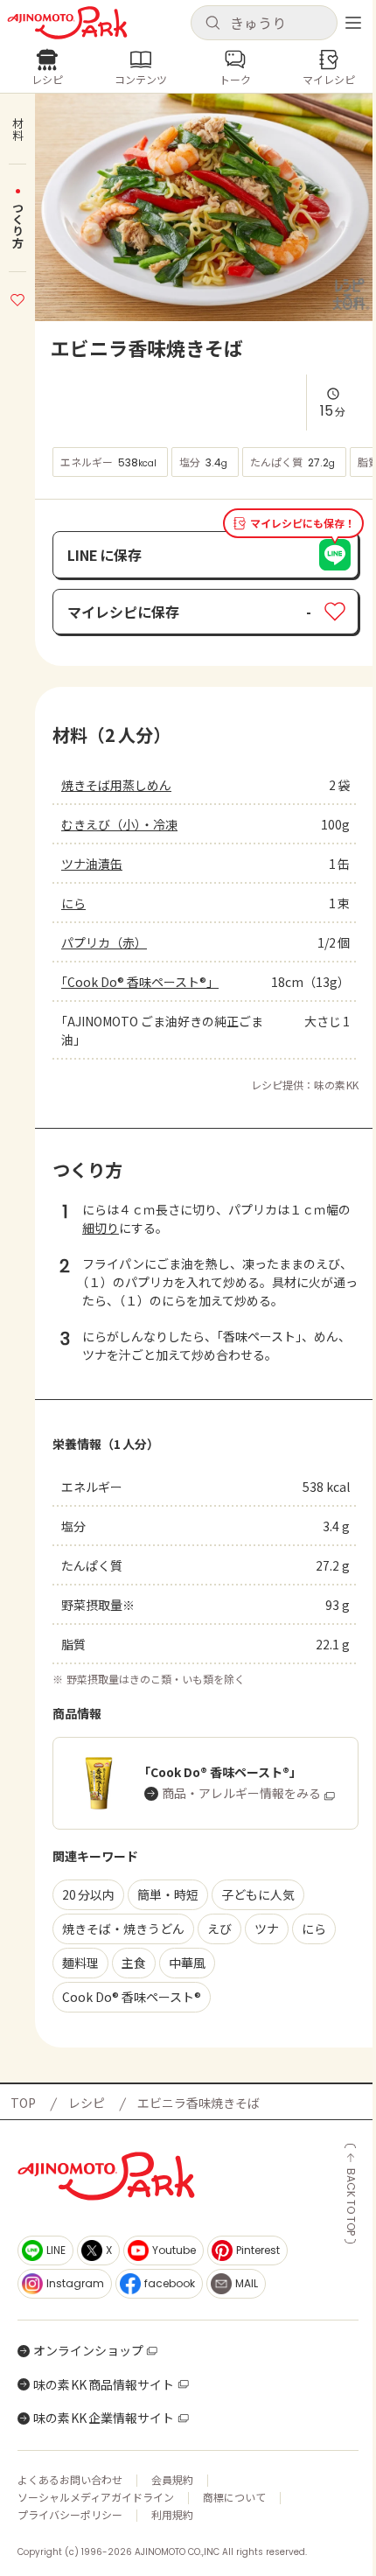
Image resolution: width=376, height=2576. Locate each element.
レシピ (87, 2103)
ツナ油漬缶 (92, 864)
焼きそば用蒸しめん (116, 785)
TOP (23, 2103)
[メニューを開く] (353, 23)
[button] (264, 23)
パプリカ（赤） (104, 942)
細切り (101, 1228)
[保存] (17, 297)
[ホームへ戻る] (67, 23)
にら (73, 903)
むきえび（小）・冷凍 (119, 824)
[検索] (212, 24)
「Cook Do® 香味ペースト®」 (140, 982)
